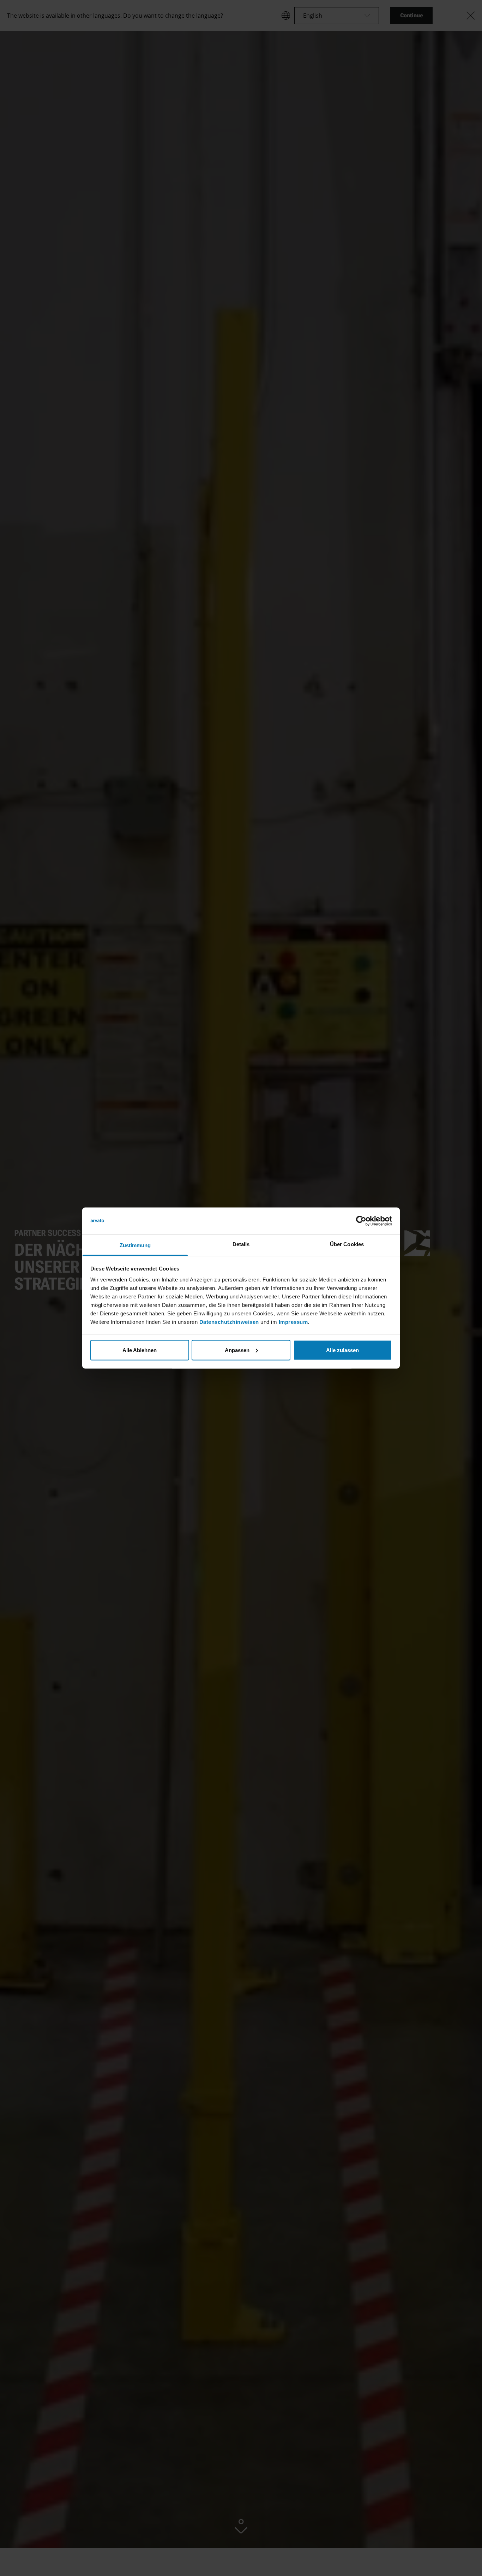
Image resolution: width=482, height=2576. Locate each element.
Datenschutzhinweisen (229, 1322)
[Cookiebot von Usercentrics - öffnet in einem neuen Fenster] (361, 1221)
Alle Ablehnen (140, 1350)
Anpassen (237, 1350)
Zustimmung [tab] (135, 1245)
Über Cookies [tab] (347, 1244)
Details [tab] (241, 1244)
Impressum (293, 1322)
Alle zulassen (342, 1350)
